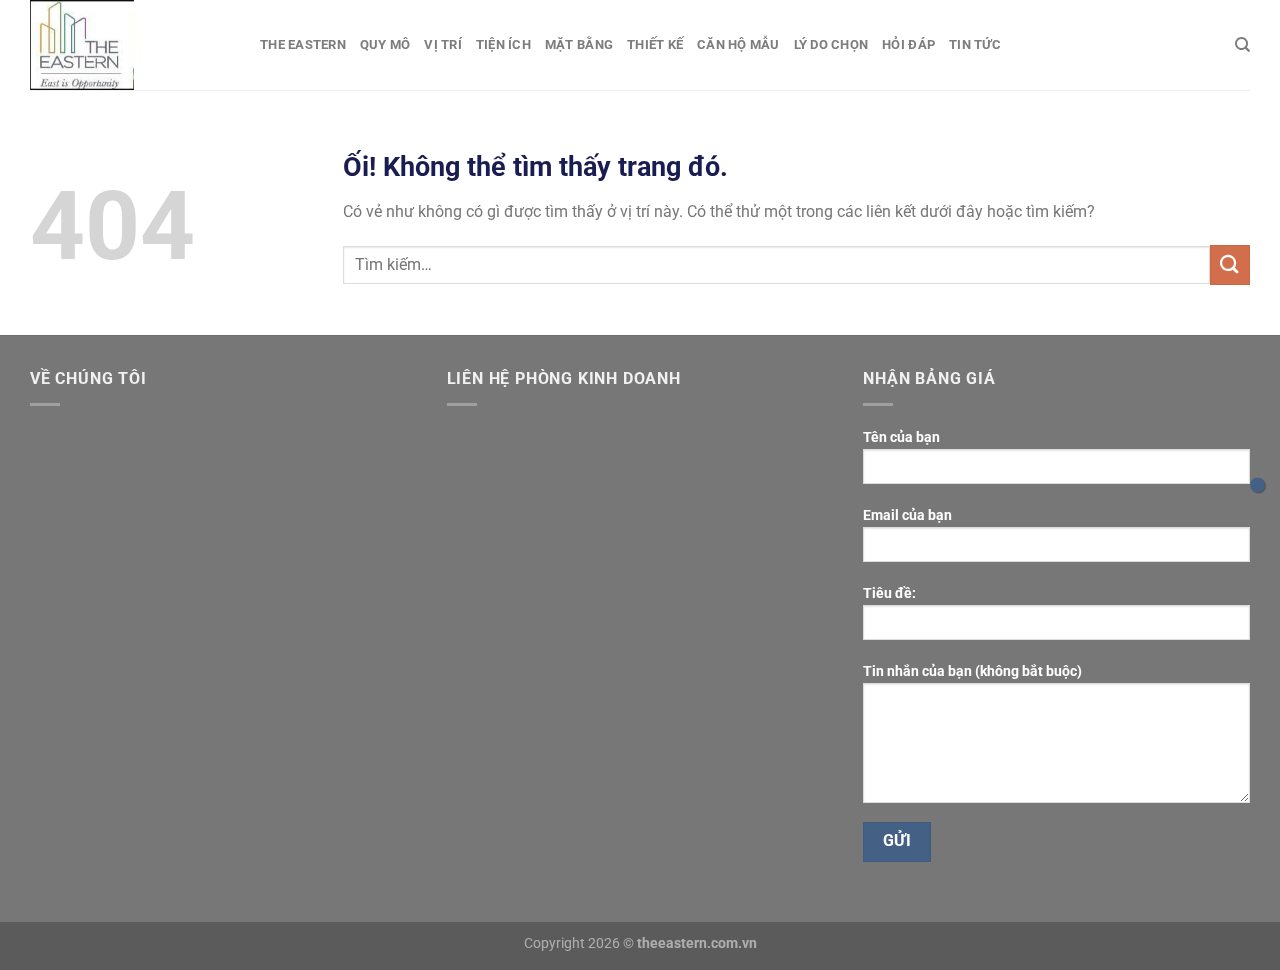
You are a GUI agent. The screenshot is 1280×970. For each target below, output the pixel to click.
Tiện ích (503, 44)
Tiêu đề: (889, 593)
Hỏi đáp (908, 44)
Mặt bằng (579, 44)
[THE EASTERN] (130, 45)
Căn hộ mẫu (738, 44)
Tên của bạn (901, 437)
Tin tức (975, 44)
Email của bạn (907, 515)
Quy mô (385, 44)
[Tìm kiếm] (1242, 45)
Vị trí (443, 44)
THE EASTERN (303, 44)
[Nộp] (1230, 264)
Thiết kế (655, 44)
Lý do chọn (831, 44)
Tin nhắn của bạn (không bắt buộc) (972, 671)
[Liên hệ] (1257, 485)
